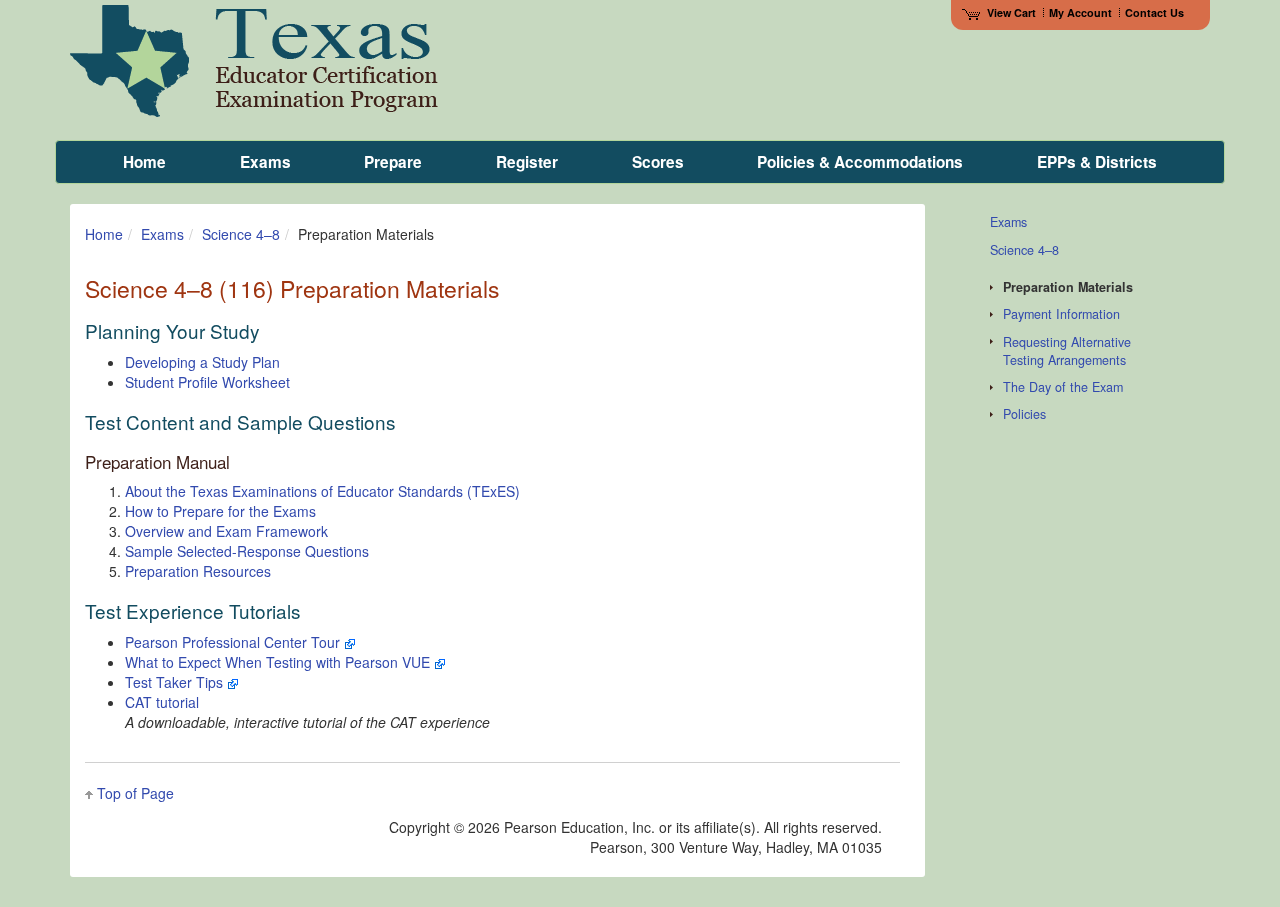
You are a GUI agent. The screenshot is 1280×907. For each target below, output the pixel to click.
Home (104, 234)
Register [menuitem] (527, 162)
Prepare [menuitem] (393, 162)
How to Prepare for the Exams (220, 511)
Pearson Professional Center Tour (234, 642)
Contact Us (1154, 12)
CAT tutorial (162, 702)
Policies (1024, 414)
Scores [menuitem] (658, 162)
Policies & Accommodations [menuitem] (860, 162)
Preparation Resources (198, 571)
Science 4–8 (241, 234)
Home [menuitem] (144, 162)
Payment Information (1061, 314)
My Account (1080, 12)
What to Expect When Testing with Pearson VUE (279, 662)
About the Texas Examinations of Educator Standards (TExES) (322, 491)
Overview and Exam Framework (226, 531)
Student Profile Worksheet (207, 382)
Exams (162, 234)
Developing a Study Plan (202, 362)
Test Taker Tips (176, 682)
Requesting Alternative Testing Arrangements (1067, 351)
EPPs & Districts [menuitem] (1097, 162)
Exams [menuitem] (265, 162)
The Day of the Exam (1063, 387)
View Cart (1011, 12)
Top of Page (135, 793)
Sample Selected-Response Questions (247, 551)
